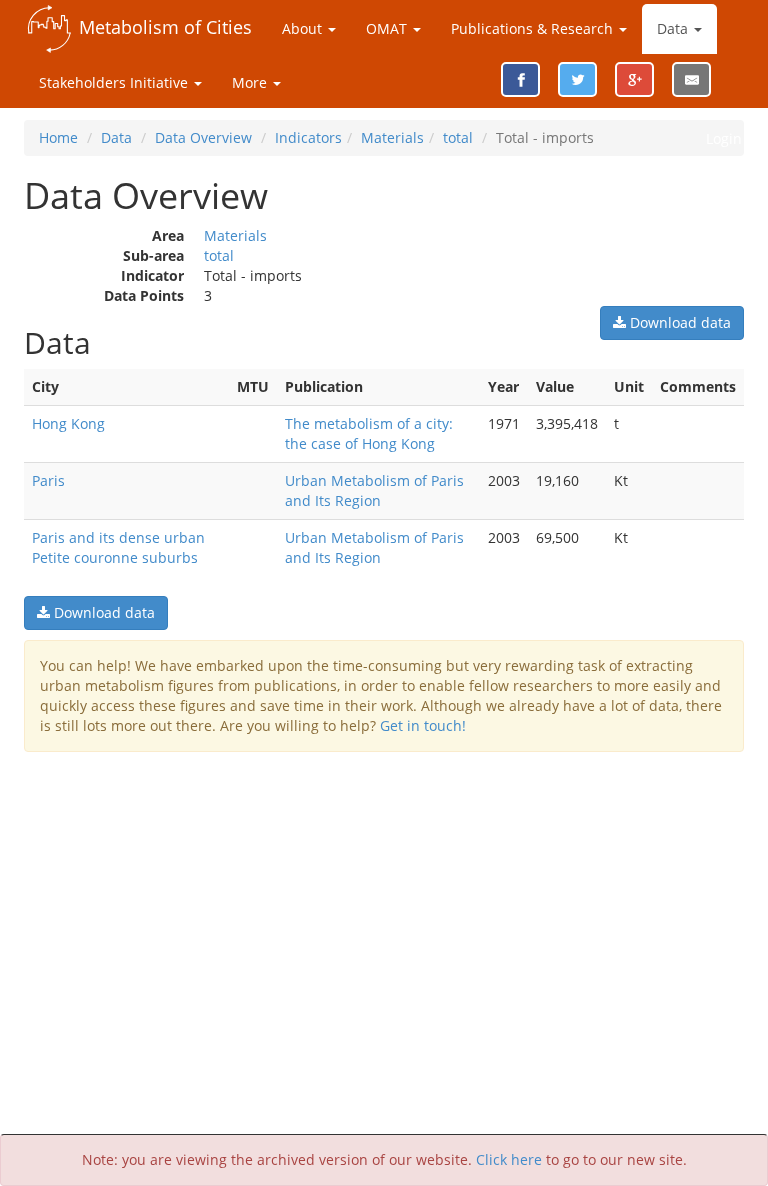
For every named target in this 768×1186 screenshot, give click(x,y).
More (251, 82)
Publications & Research (534, 28)
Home (58, 137)
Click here (509, 1159)
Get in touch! (423, 725)
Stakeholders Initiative (115, 82)
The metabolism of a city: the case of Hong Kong (369, 433)
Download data (678, 322)
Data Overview (203, 137)
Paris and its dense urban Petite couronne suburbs (118, 547)
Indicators (308, 137)
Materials (392, 137)
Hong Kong (68, 423)
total (458, 137)
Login (724, 138)
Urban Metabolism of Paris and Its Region (374, 490)
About (304, 28)
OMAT (388, 28)
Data (674, 28)
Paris (48, 480)
